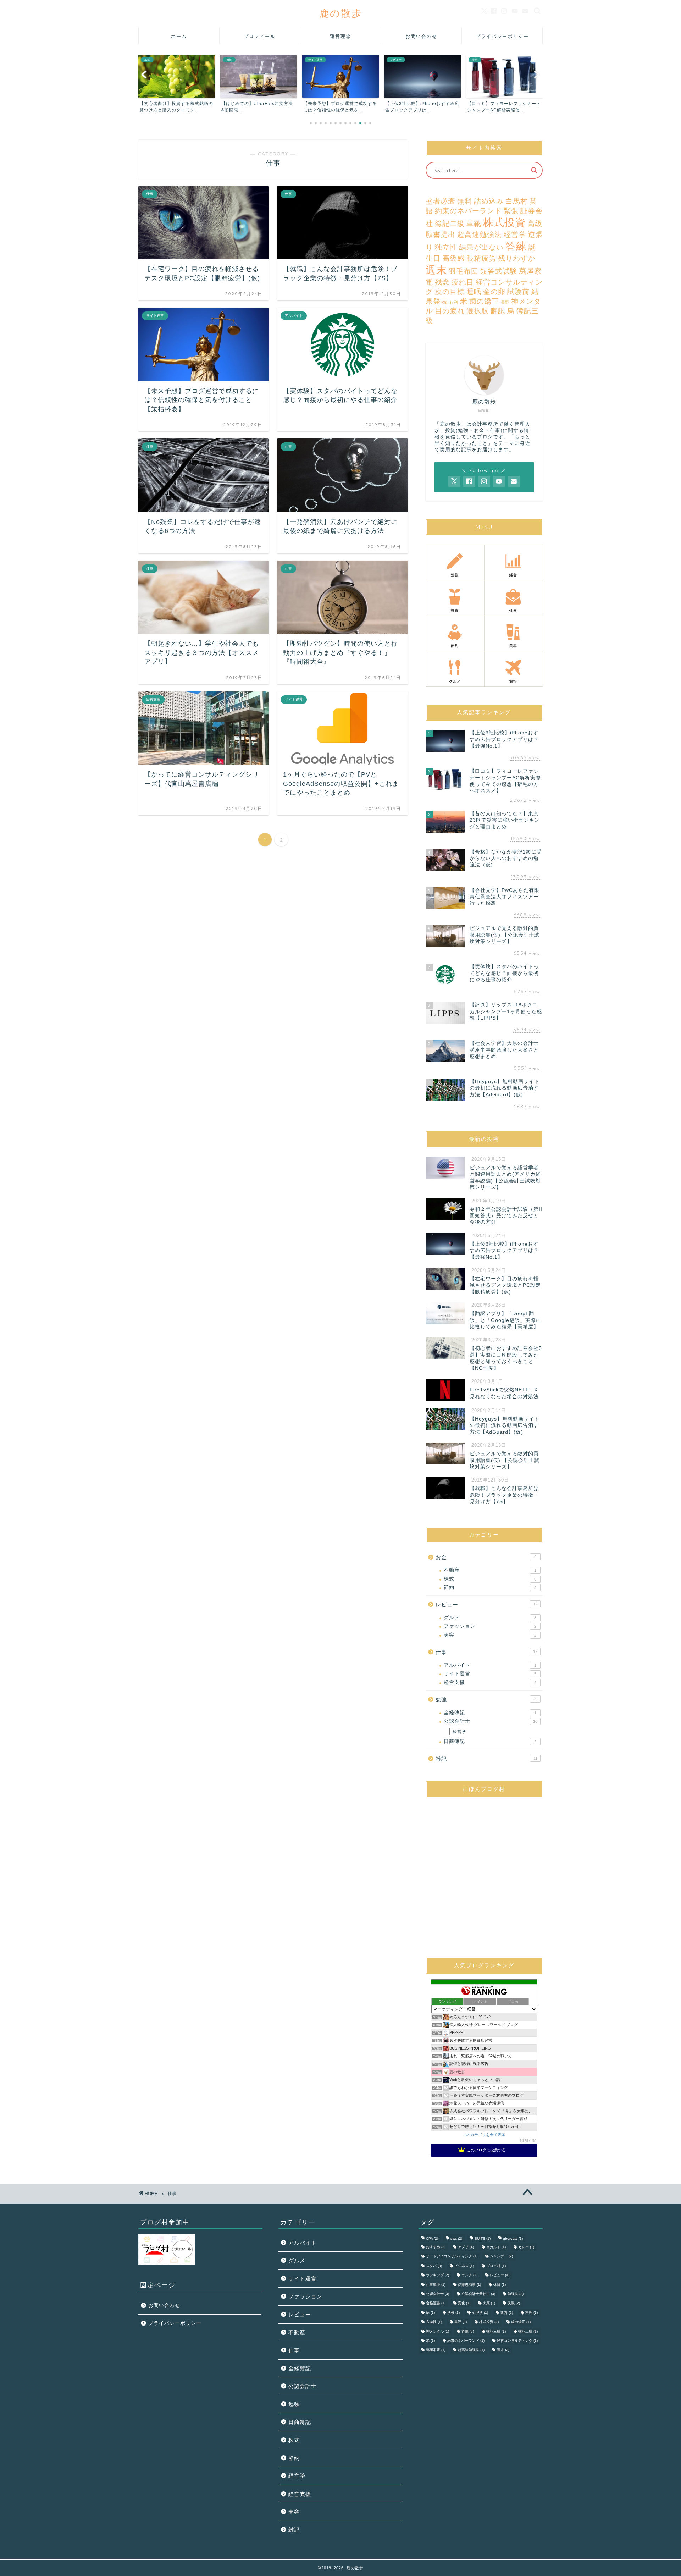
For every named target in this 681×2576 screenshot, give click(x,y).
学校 (453, 2313)
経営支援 (490, 1683)
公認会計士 (491, 1721)
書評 (461, 2322)
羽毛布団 (464, 271)
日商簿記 (490, 1741)
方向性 (434, 2322)
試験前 (518, 292)
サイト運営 (490, 1674)
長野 (505, 302)
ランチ (469, 2275)
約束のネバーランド (468, 211)
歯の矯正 (484, 301)
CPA (432, 2238)
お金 (486, 1557)
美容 (490, 1635)
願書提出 (441, 235)
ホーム (179, 36)
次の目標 (450, 292)
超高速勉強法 (480, 235)
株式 (490, 1579)
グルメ (490, 1618)
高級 (535, 224)
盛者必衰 (441, 201)
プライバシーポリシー (502, 36)
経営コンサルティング (517, 2341)
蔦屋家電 (436, 2350)
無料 (465, 201)
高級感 (453, 258)
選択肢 (478, 311)
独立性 (446, 247)
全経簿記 (490, 1713)
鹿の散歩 (341, 13)
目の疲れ (450, 311)
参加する (528, 2141)
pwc (456, 2238)
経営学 (515, 235)
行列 (454, 302)
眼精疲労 (481, 258)
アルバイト (490, 1665)
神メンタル (438, 2331)
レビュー (486, 1604)
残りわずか (517, 258)
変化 (464, 2303)
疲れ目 (463, 282)
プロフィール (260, 36)
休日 (500, 2285)
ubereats (513, 2238)
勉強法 (516, 2294)
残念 (442, 282)
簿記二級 (450, 224)
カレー (526, 2247)
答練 (516, 246)
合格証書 (436, 2303)
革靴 (474, 224)
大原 (489, 2303)
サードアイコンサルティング (452, 2257)
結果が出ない (481, 247)
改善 (507, 2313)
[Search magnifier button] (534, 170)
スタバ (434, 2266)
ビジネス (464, 2266)
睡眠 (474, 292)
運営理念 (340, 36)
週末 (436, 270)
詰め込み (489, 201)
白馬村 (517, 201)
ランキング (438, 2275)
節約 (490, 1587)
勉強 (486, 1700)
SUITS (483, 2238)
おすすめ (436, 2247)
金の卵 (494, 292)
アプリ (466, 2247)
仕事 (486, 1652)
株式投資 (504, 222)
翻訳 (498, 311)
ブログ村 (496, 2266)
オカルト (496, 2247)
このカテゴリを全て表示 (484, 2135)
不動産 (490, 1570)
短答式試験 (499, 271)
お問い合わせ (421, 36)
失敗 (514, 2303)
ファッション (490, 1626)
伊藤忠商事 (469, 2285)
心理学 (480, 2313)
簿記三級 (496, 2331)
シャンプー (501, 2257)
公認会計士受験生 (478, 2294)
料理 (531, 2313)
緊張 (511, 211)
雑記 (486, 1759)
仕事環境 (436, 2285)
